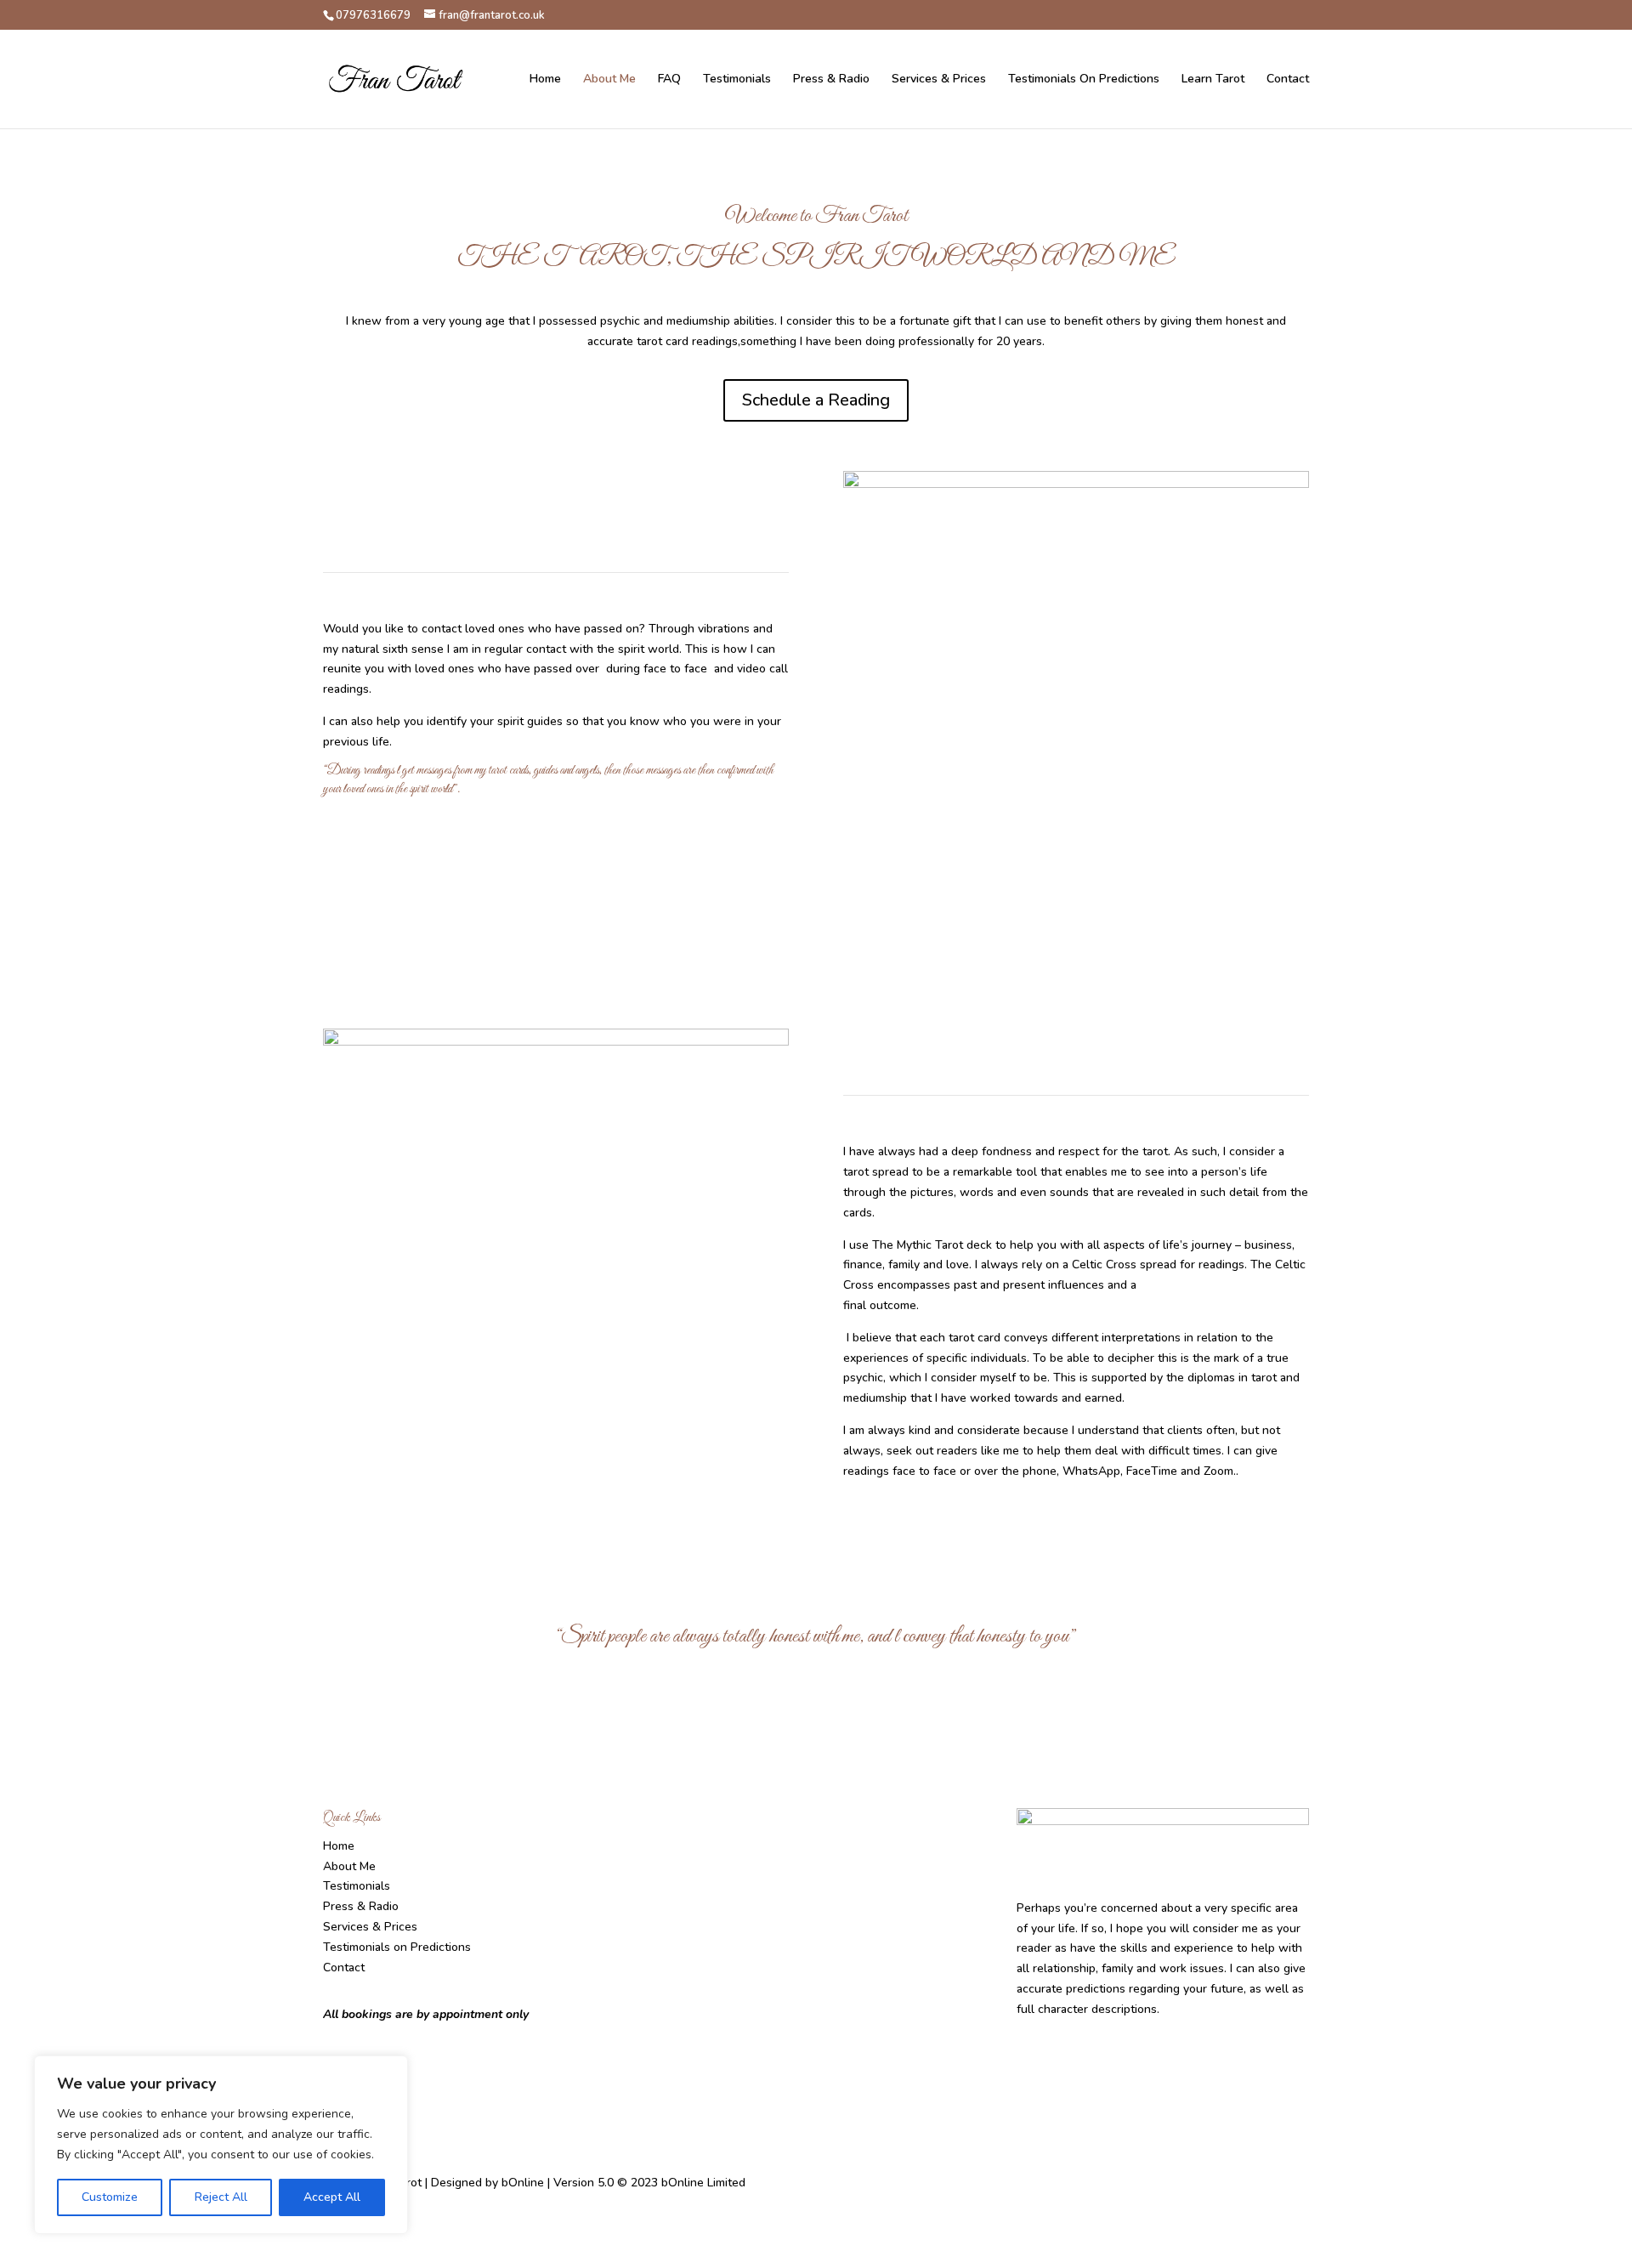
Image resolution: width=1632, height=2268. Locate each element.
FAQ (669, 80)
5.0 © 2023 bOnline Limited (671, 2183)
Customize (110, 2197)
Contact (1288, 80)
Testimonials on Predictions (397, 1947)
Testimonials (737, 80)
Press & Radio (831, 80)
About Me (609, 80)
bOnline (523, 2183)
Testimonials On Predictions (1084, 80)
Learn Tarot (1213, 80)
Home (545, 80)
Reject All (221, 2197)
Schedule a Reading (816, 400)
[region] (221, 2145)
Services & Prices (939, 80)
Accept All (332, 2197)
